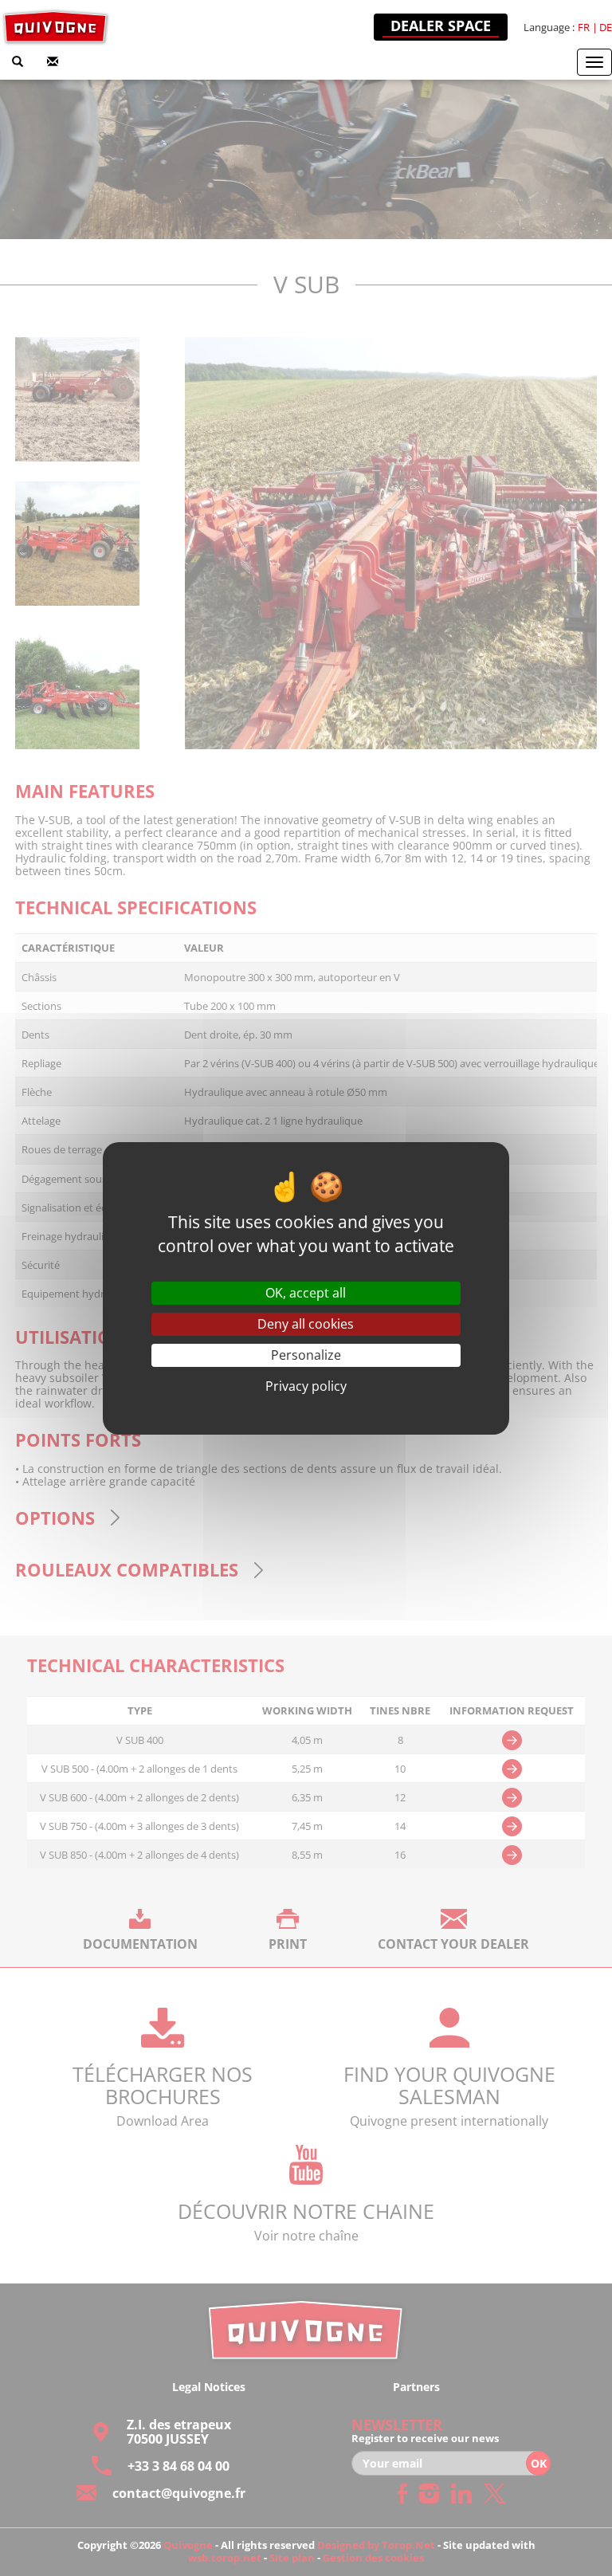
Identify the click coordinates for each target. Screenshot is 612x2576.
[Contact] (53, 62)
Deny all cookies (306, 1324)
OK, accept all (306, 1293)
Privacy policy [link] (306, 1386)
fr (584, 27)
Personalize (306, 1355)
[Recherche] (18, 62)
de (606, 27)
